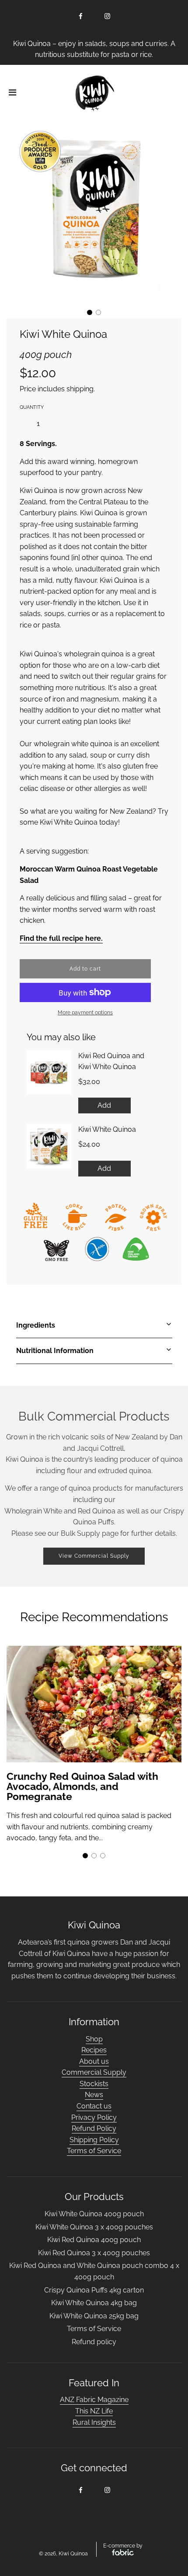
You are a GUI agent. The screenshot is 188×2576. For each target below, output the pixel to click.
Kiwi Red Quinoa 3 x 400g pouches (94, 2253)
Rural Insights (94, 2422)
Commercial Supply (94, 2072)
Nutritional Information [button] (55, 1351)
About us (94, 2061)
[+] (54, 424)
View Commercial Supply (94, 1556)
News (94, 2095)
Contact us (94, 2106)
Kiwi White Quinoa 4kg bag (94, 2303)
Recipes (94, 2050)
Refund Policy (94, 2128)
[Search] (150, 93)
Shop (94, 2039)
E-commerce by (123, 2546)
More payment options (85, 1013)
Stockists (94, 2084)
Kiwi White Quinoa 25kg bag (94, 2316)
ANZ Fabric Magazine (94, 2400)
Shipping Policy (94, 2140)
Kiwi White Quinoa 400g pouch (94, 2214)
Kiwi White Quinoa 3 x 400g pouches (94, 2227)
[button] (90, 312)
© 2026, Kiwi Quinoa (63, 2554)
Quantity (32, 407)
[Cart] (174, 93)
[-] (23, 424)
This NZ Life (94, 2411)
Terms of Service (94, 2151)
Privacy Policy (94, 2117)
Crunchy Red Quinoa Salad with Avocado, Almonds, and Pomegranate (82, 1786)
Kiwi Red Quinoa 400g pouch (94, 2240)
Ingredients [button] (36, 1325)
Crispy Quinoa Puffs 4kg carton (94, 2290)
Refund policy (94, 2342)
